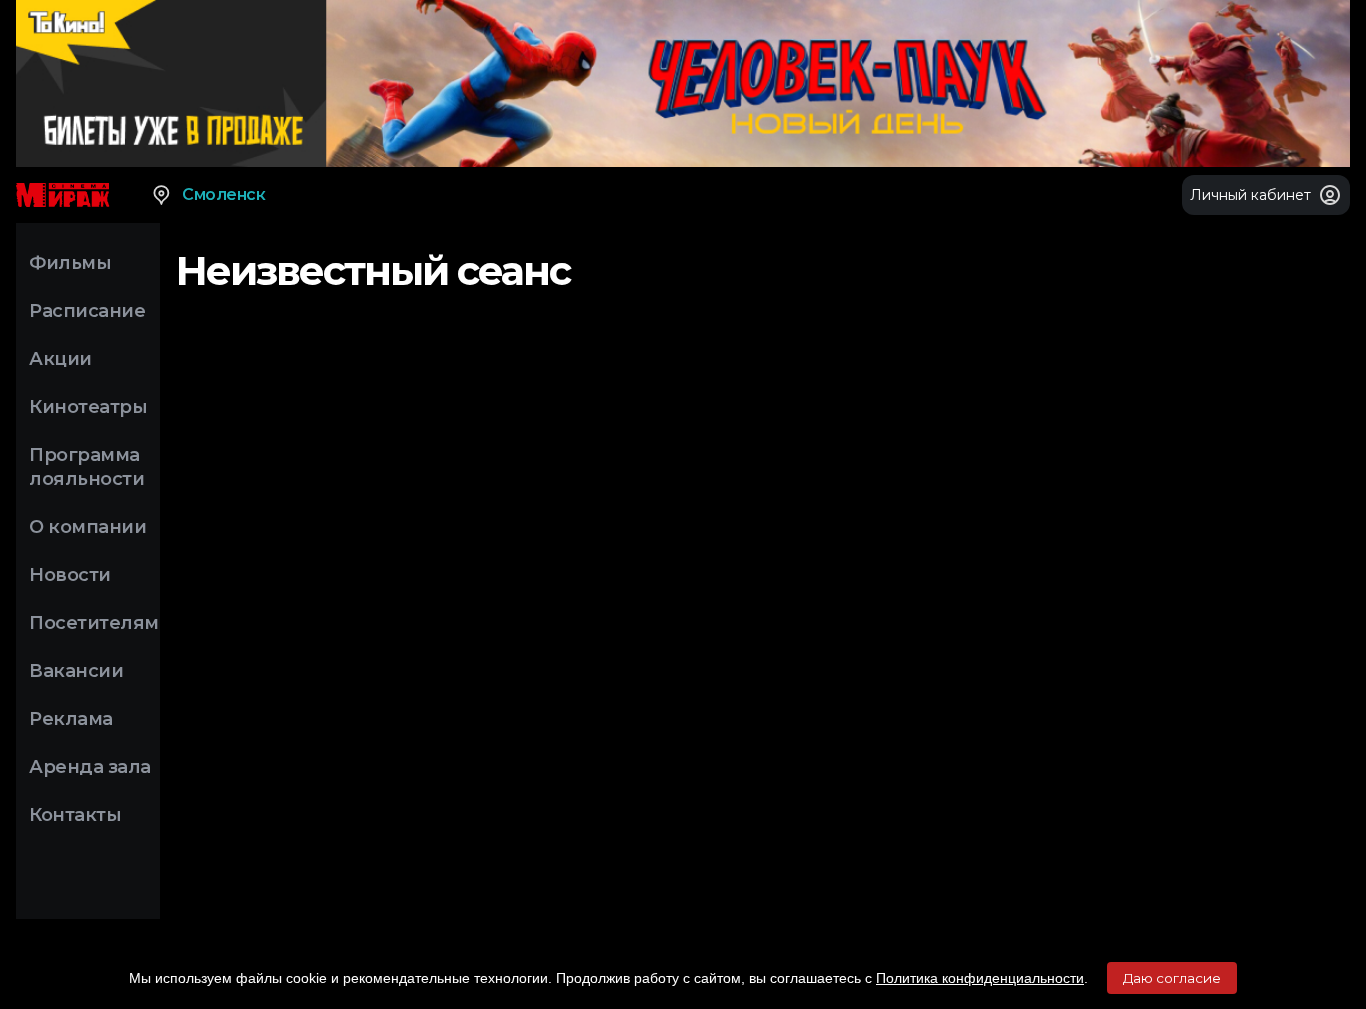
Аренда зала (90, 767)
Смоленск (223, 194)
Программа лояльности (86, 467)
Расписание (87, 311)
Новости (70, 575)
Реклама (71, 719)
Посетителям (94, 623)
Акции (60, 359)
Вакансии (76, 671)
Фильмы (70, 263)
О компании (87, 527)
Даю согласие (1172, 978)
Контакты (75, 815)
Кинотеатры (88, 407)
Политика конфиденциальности (980, 978)
